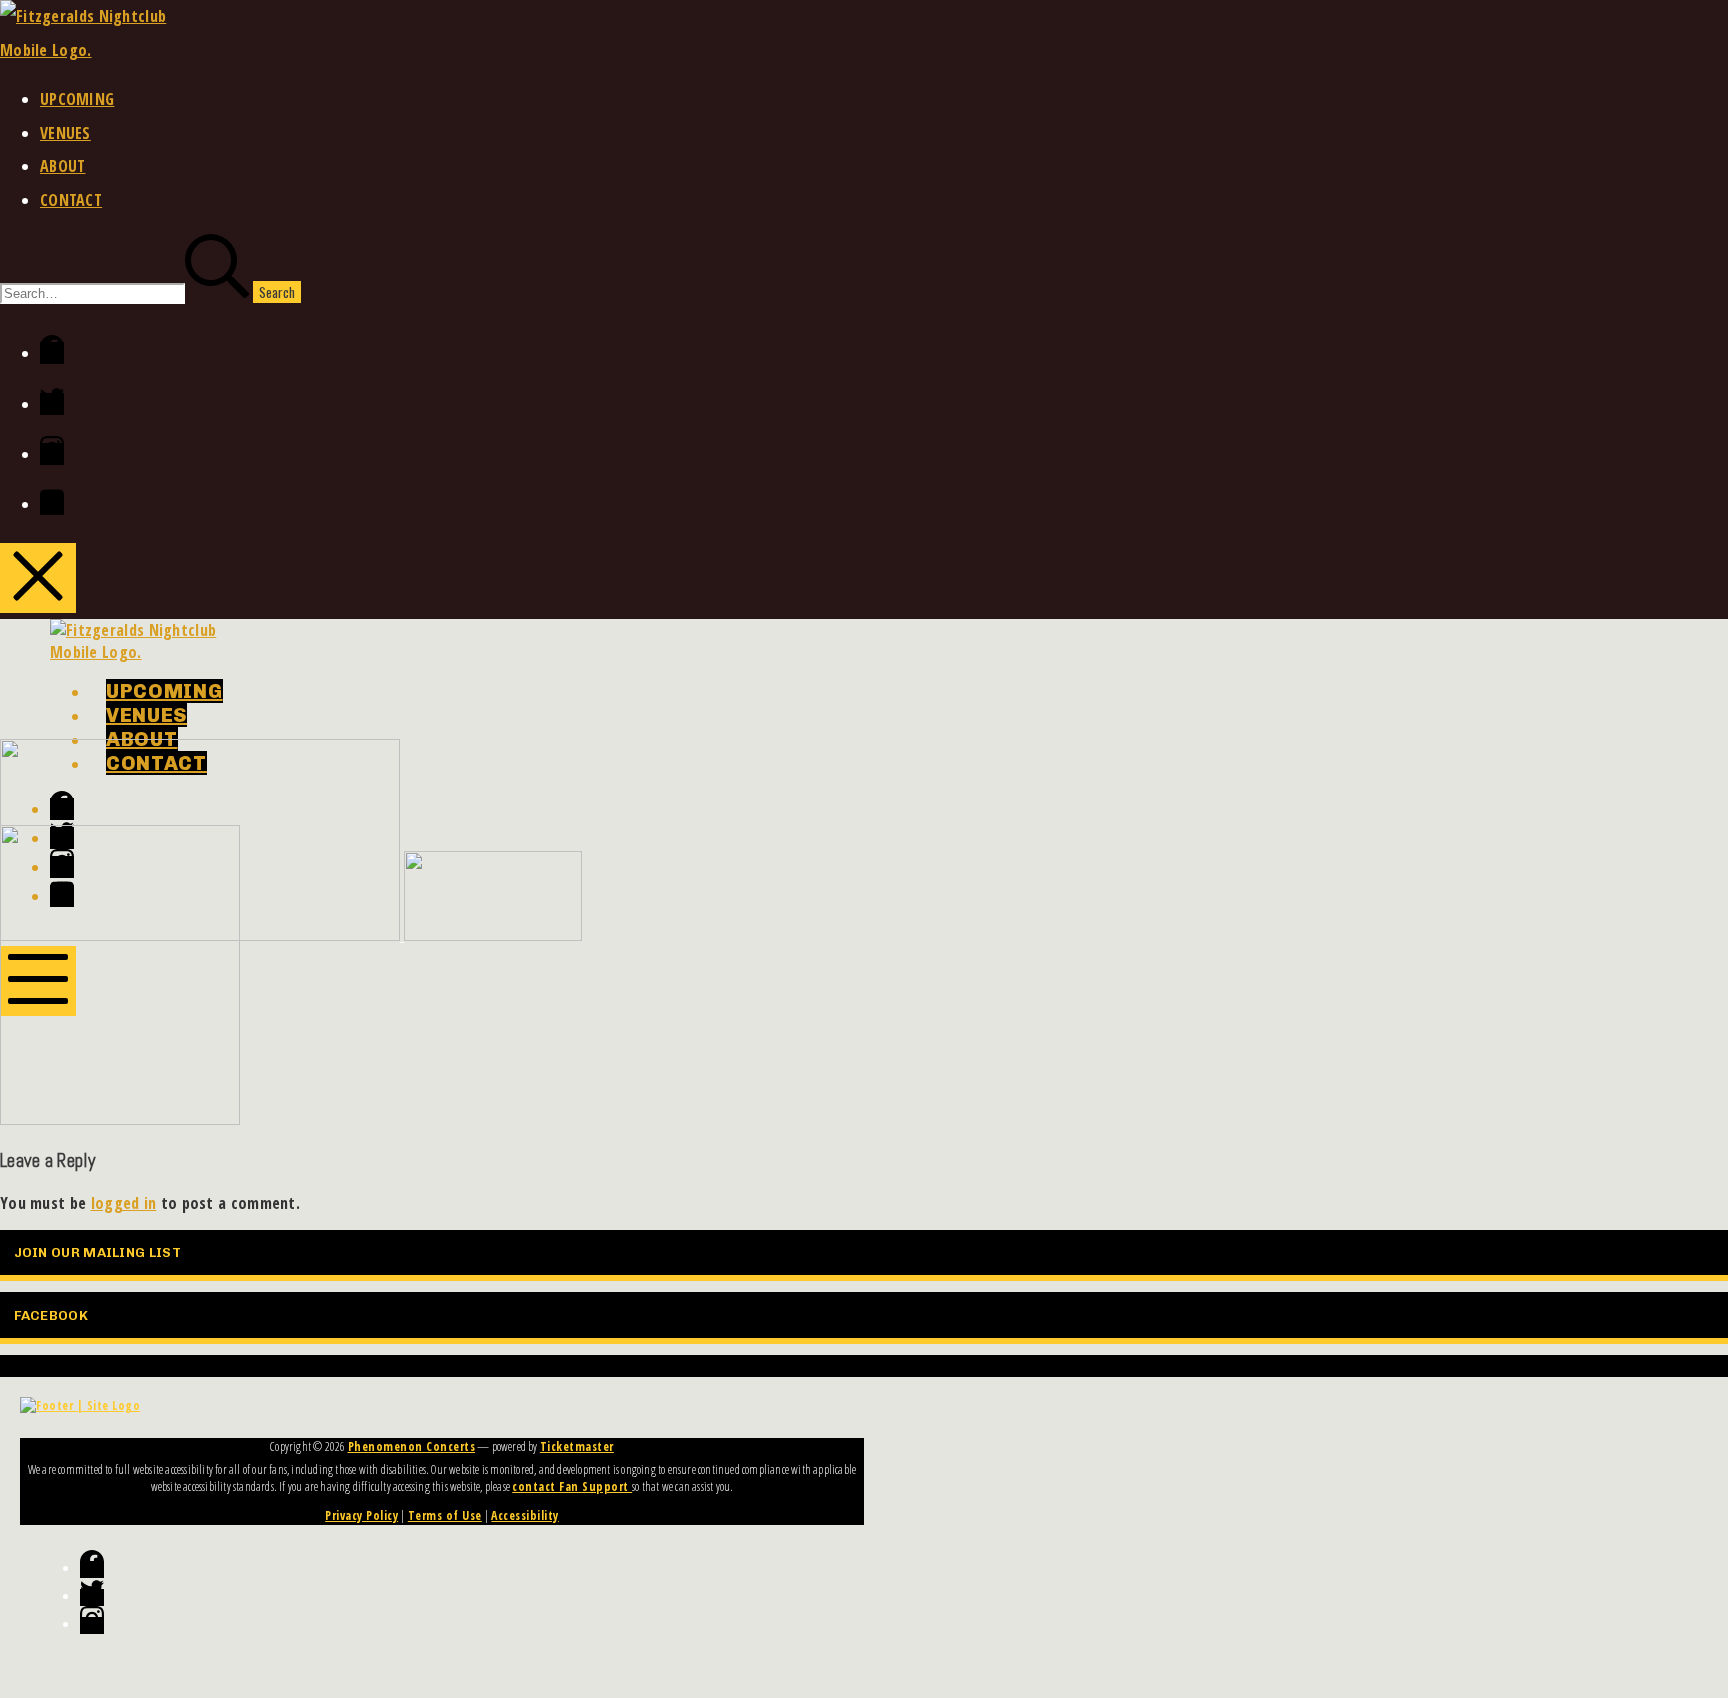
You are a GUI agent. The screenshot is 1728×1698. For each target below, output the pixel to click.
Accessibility (525, 1515)
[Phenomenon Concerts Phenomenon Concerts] (291, 935)
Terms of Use (445, 1515)
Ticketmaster (577, 1446)
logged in (124, 1203)
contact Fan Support (572, 1486)
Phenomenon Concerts (412, 1446)
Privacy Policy (361, 1515)
